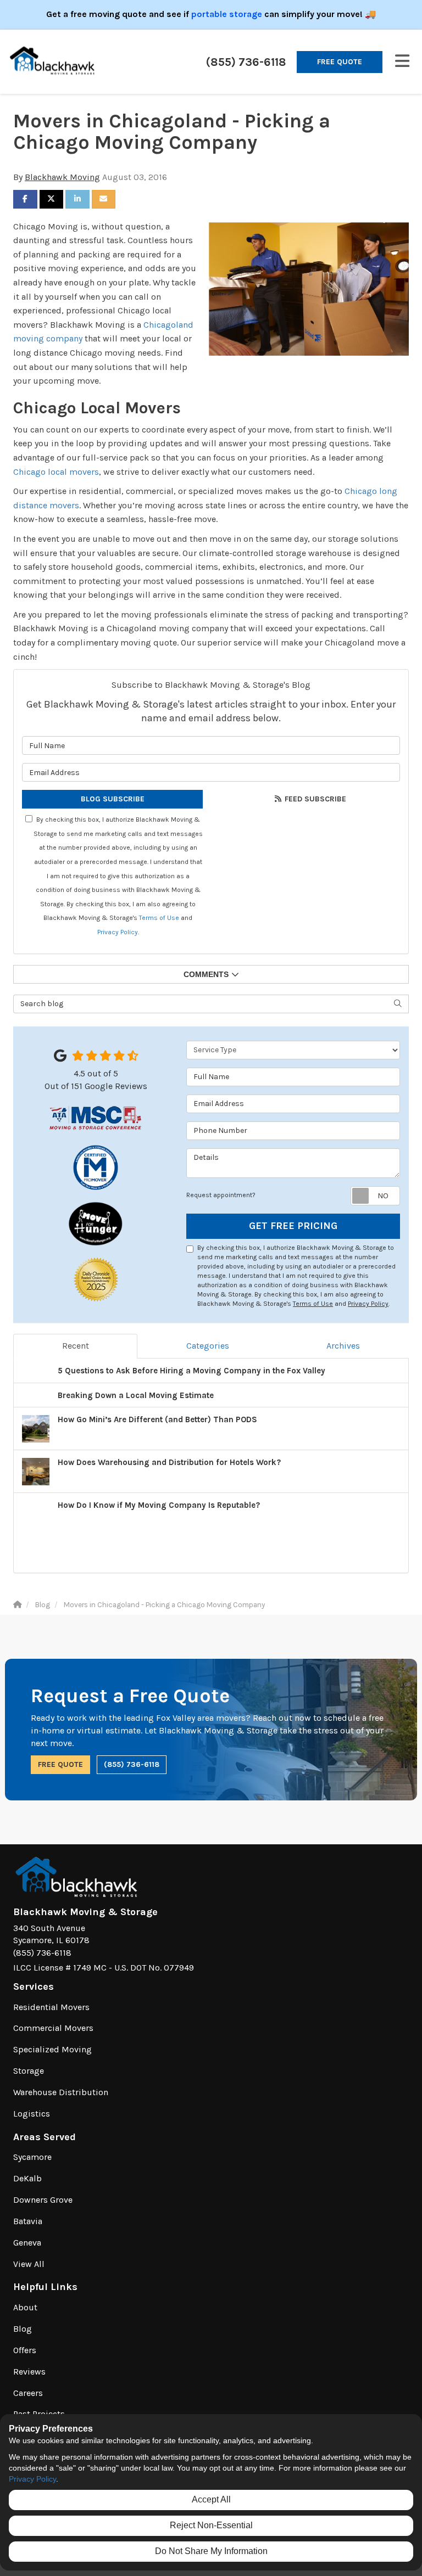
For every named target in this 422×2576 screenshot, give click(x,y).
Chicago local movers (56, 472)
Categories (208, 1346)
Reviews (29, 2372)
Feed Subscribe (314, 799)
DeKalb (27, 2178)
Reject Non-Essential (211, 2525)
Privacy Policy (118, 932)
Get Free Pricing (293, 1226)
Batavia (28, 2221)
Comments (206, 974)
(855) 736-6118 (132, 1764)
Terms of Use (159, 918)
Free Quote (340, 62)
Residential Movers (51, 2007)
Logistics (32, 2114)
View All (29, 2264)
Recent (76, 1346)
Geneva (27, 2243)
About (25, 2307)
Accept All (211, 2499)
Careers (28, 2393)
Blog (23, 2329)
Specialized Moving (52, 2049)
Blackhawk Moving (62, 177)
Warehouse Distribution (61, 2092)
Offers (25, 2350)
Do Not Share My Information (211, 2551)
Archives (343, 1346)
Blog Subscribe (113, 799)
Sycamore (32, 2157)
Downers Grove (43, 2200)
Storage (29, 2071)
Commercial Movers (53, 2028)
